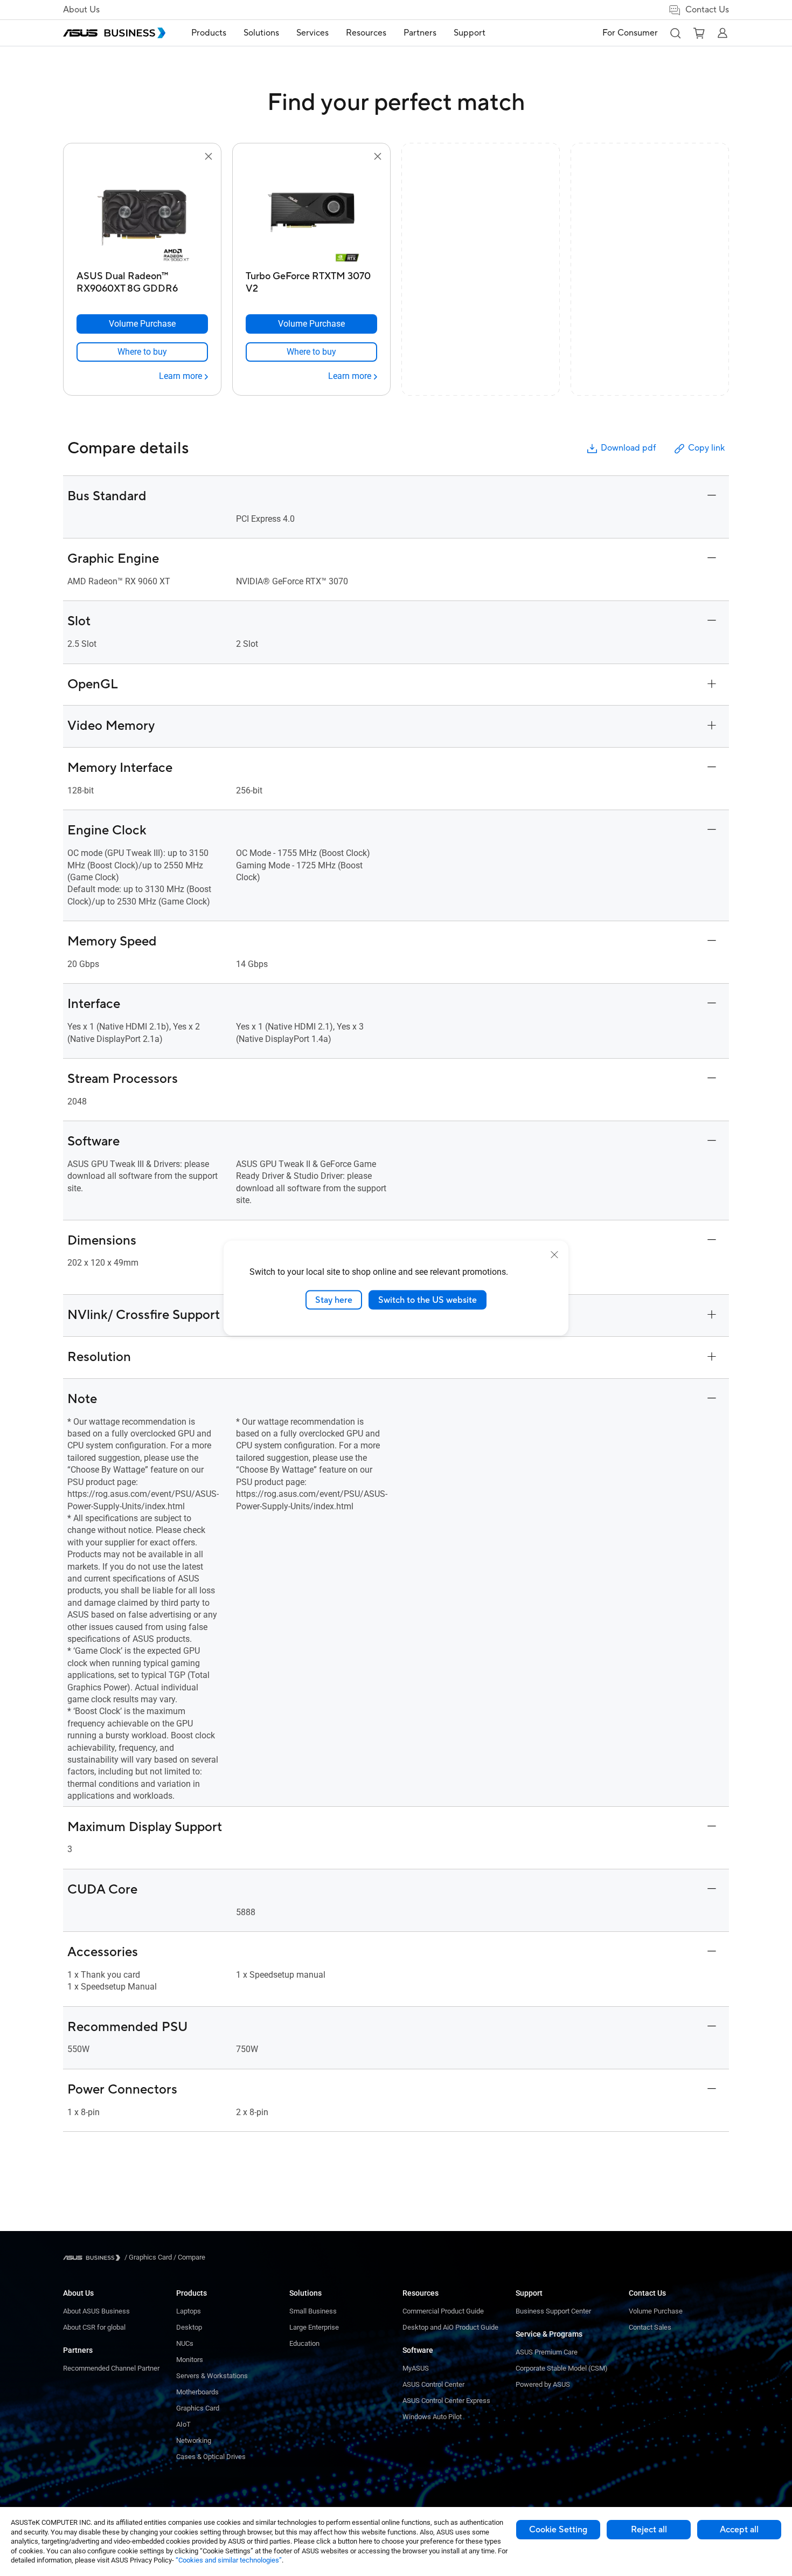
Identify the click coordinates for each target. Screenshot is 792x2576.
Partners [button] (420, 33)
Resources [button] (366, 33)
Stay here (334, 1300)
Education (304, 2343)
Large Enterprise (314, 2327)
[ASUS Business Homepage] (114, 33)
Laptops (189, 2311)
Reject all (649, 2530)
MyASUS (416, 2368)
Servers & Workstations (212, 2376)
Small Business (313, 2311)
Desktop (189, 2327)
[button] (675, 33)
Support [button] (470, 33)
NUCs (185, 2343)
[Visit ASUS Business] (94, 2258)
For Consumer (630, 33)
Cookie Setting (558, 2530)
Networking (194, 2440)
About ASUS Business (96, 2311)
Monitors (190, 2360)
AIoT (183, 2424)
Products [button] (209, 33)
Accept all (739, 2530)
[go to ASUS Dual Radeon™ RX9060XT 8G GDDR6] (142, 215)
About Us (81, 10)
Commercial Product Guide (443, 2311)
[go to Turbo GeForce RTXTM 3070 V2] (311, 215)
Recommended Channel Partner (111, 2368)
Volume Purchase (656, 2311)
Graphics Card (198, 2408)
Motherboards (197, 2392)
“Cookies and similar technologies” (229, 2560)
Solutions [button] (261, 33)
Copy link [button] (706, 448)
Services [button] (312, 33)
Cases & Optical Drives (211, 2457)
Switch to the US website (428, 1300)
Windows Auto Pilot (432, 2417)
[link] (142, 352)
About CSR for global (94, 2327)
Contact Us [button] (707, 10)
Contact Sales (650, 2327)
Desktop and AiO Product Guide (450, 2327)
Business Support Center (553, 2311)
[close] (554, 1254)
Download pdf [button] (628, 448)
